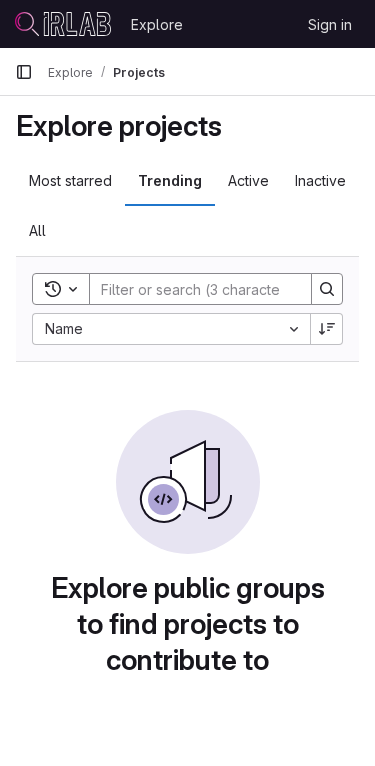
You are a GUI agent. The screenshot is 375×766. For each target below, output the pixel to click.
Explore (157, 24)
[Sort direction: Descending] (327, 329)
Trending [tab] (170, 180)
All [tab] (37, 230)
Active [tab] (248, 180)
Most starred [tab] (70, 180)
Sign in (330, 24)
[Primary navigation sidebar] (24, 72)
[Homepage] (63, 24)
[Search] (327, 289)
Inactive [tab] (320, 180)
